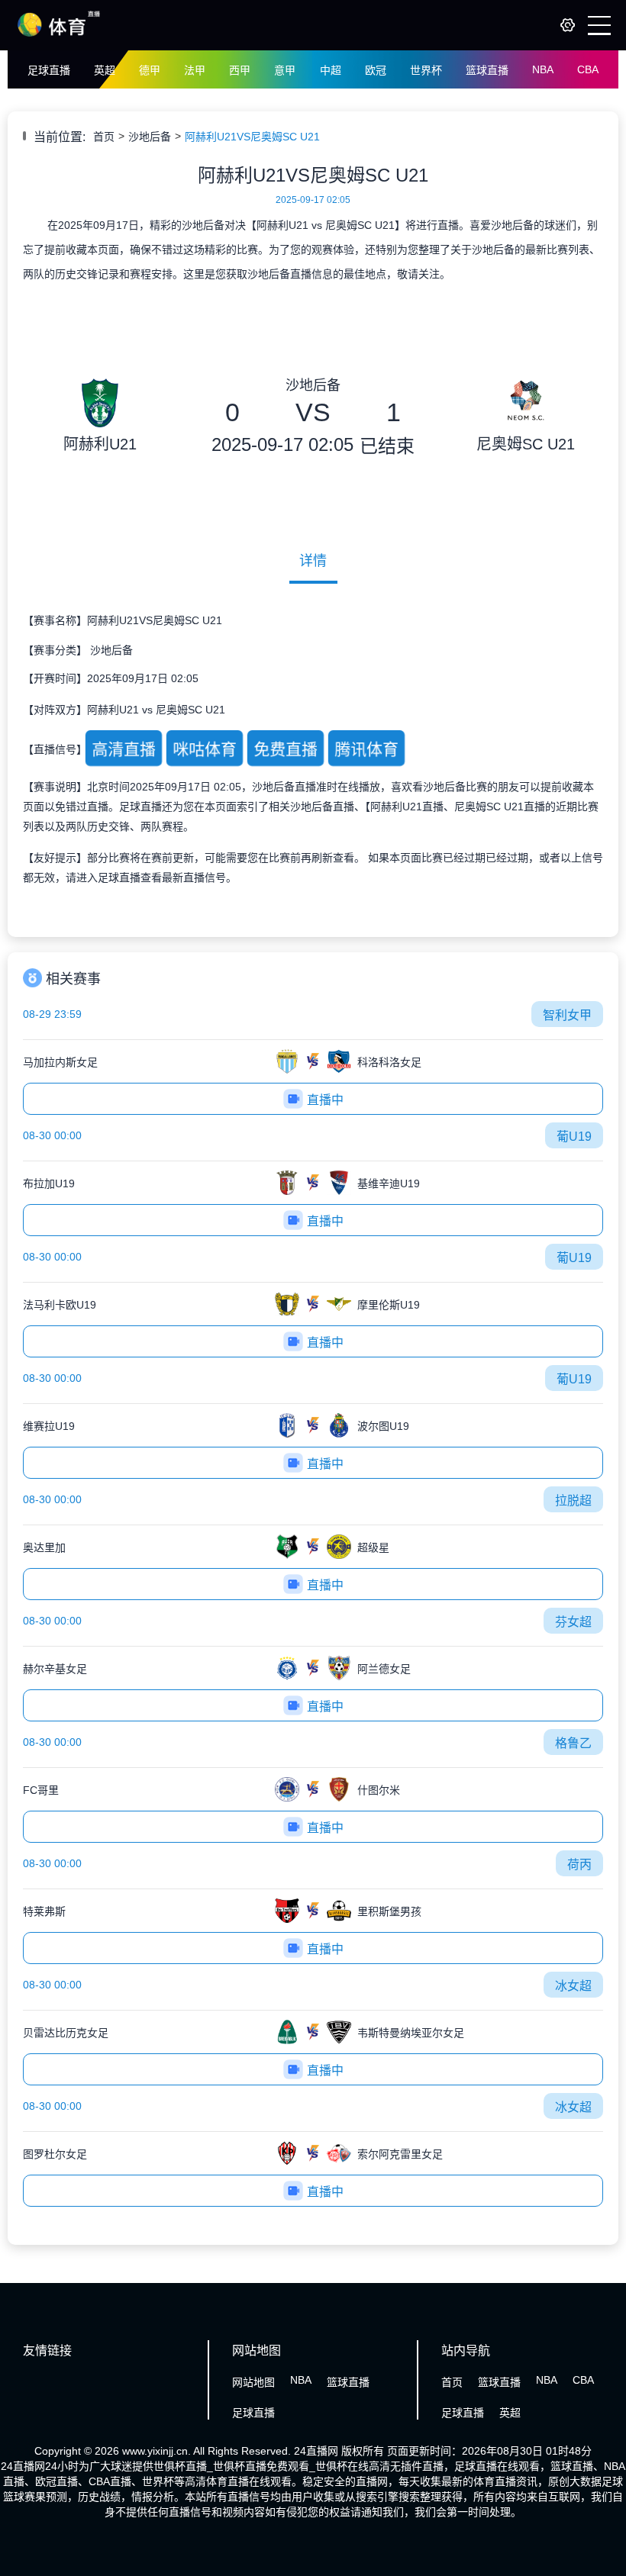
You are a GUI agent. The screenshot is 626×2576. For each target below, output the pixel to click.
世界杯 (426, 70)
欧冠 (376, 70)
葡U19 (574, 1137)
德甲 (150, 70)
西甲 (240, 70)
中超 (331, 70)
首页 (104, 137)
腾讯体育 (366, 749)
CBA (588, 69)
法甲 (195, 70)
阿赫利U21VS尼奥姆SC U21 (252, 137)
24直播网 (316, 2451)
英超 (105, 70)
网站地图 (253, 2382)
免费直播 (285, 749)
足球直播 (49, 70)
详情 (313, 561)
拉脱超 (573, 1501)
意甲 (285, 70)
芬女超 (573, 1622)
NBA (543, 69)
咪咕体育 (204, 749)
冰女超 (573, 1986)
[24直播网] (59, 36)
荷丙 (579, 1864)
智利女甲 (567, 1015)
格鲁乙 (573, 1743)
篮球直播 (487, 70)
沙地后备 (150, 137)
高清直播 (123, 749)
